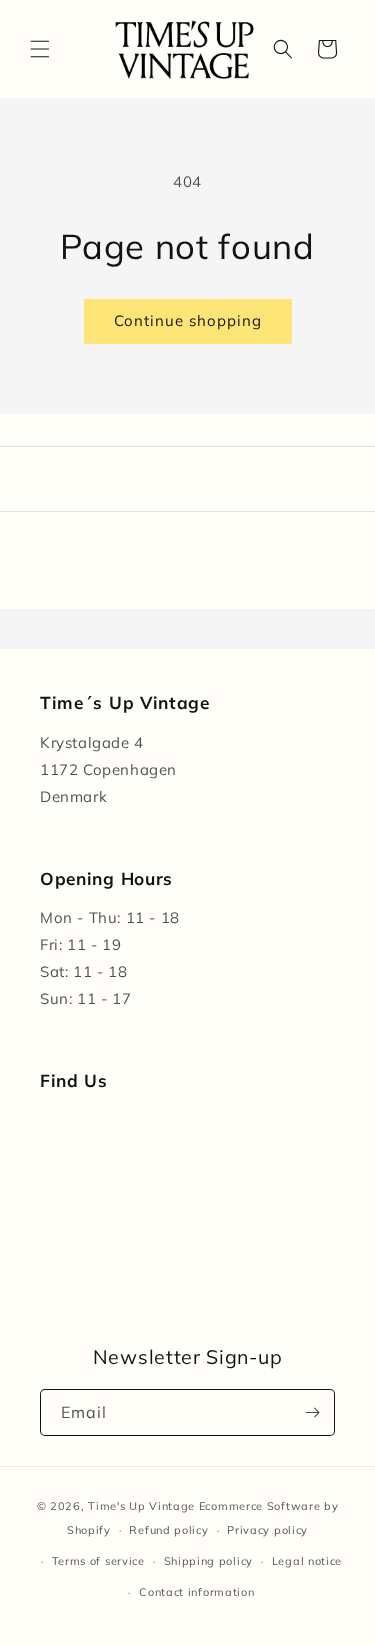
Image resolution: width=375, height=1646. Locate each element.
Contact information (196, 1592)
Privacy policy (267, 1530)
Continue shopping (188, 320)
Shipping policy (209, 1561)
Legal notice (307, 1561)
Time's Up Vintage (141, 1506)
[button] (40, 49)
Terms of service (98, 1561)
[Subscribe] (312, 1412)
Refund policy (168, 1530)
